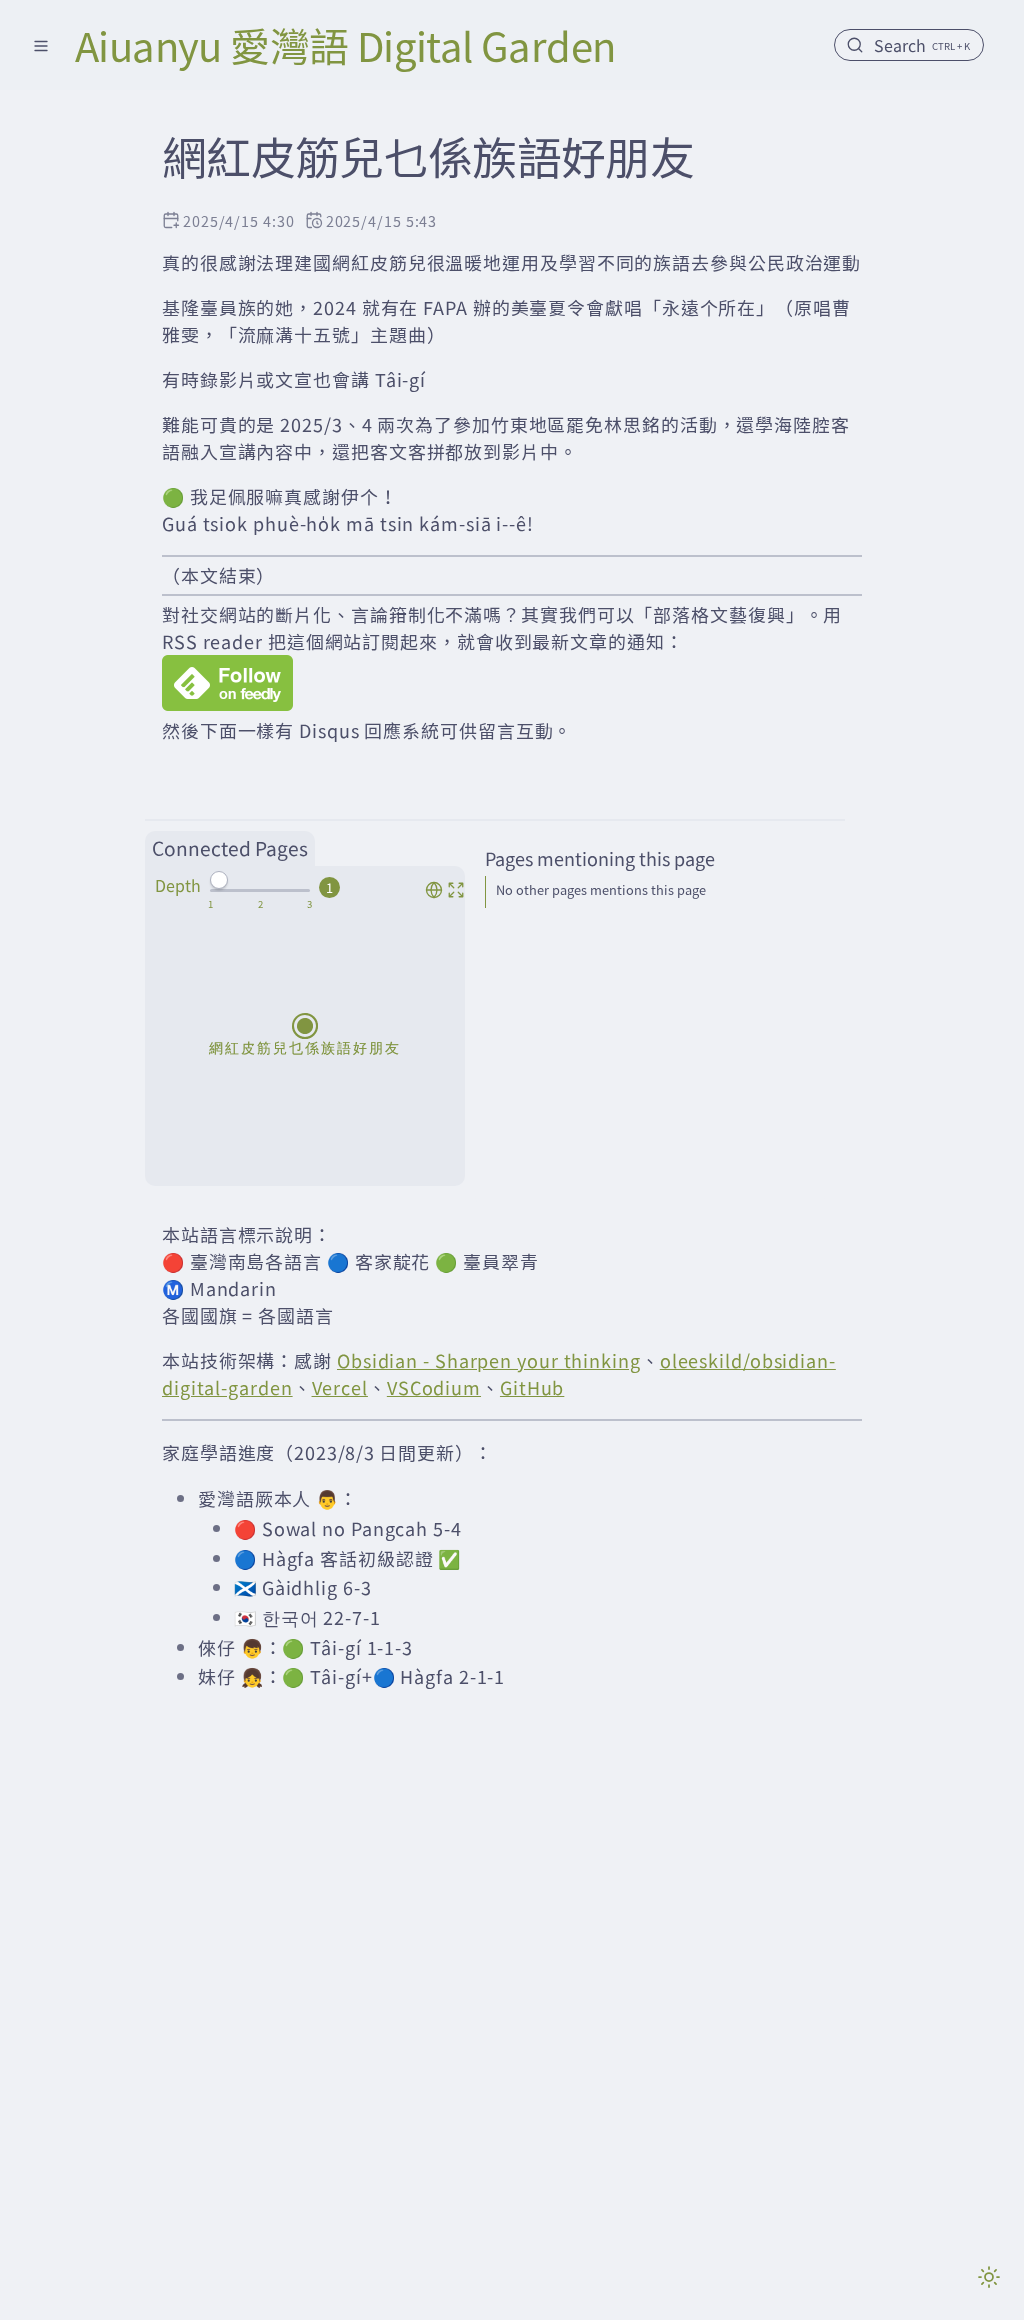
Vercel (340, 1387)
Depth (178, 885)
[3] (309, 904)
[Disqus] (512, 2032)
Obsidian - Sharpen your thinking (489, 1360)
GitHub (532, 1387)
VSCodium (434, 1387)
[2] (260, 904)
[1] (210, 904)
